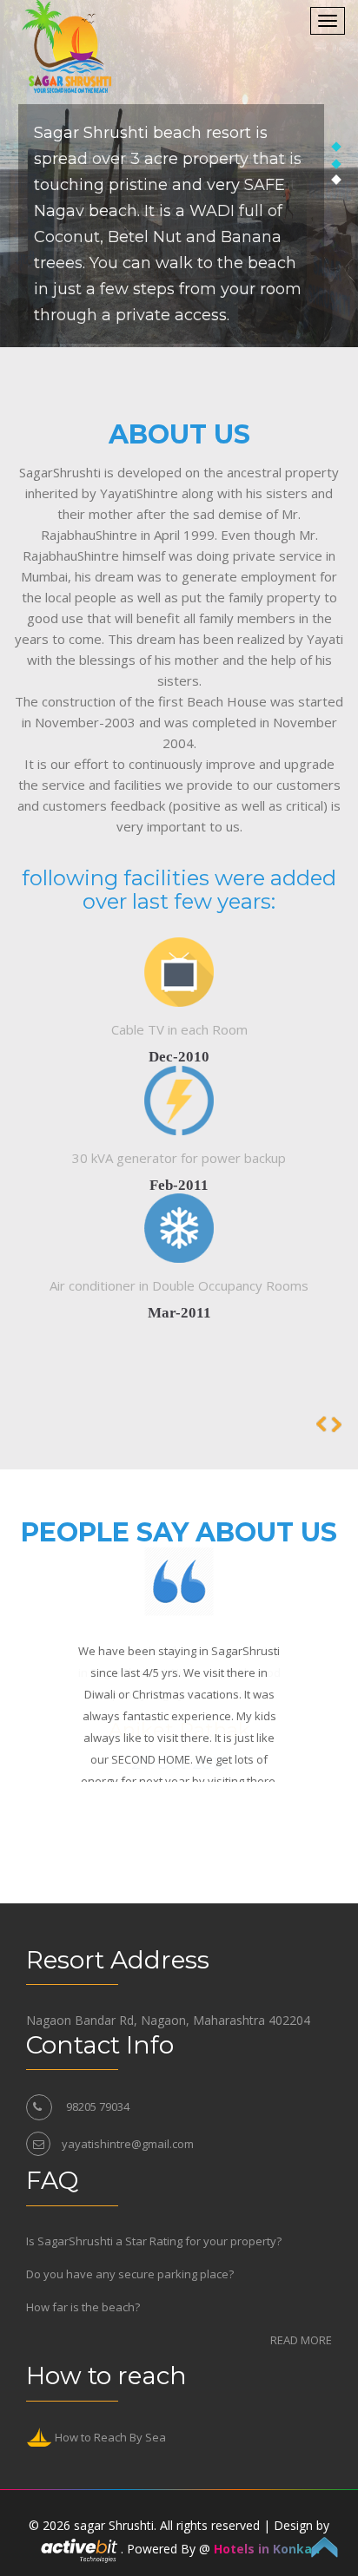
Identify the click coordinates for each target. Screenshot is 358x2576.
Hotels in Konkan (267, 2549)
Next (322, 1424)
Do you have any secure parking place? (130, 2274)
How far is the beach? (83, 2307)
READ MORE (301, 2340)
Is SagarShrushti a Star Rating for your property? (154, 2241)
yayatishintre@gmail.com (128, 2144)
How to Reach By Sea (109, 2438)
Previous (336, 1424)
